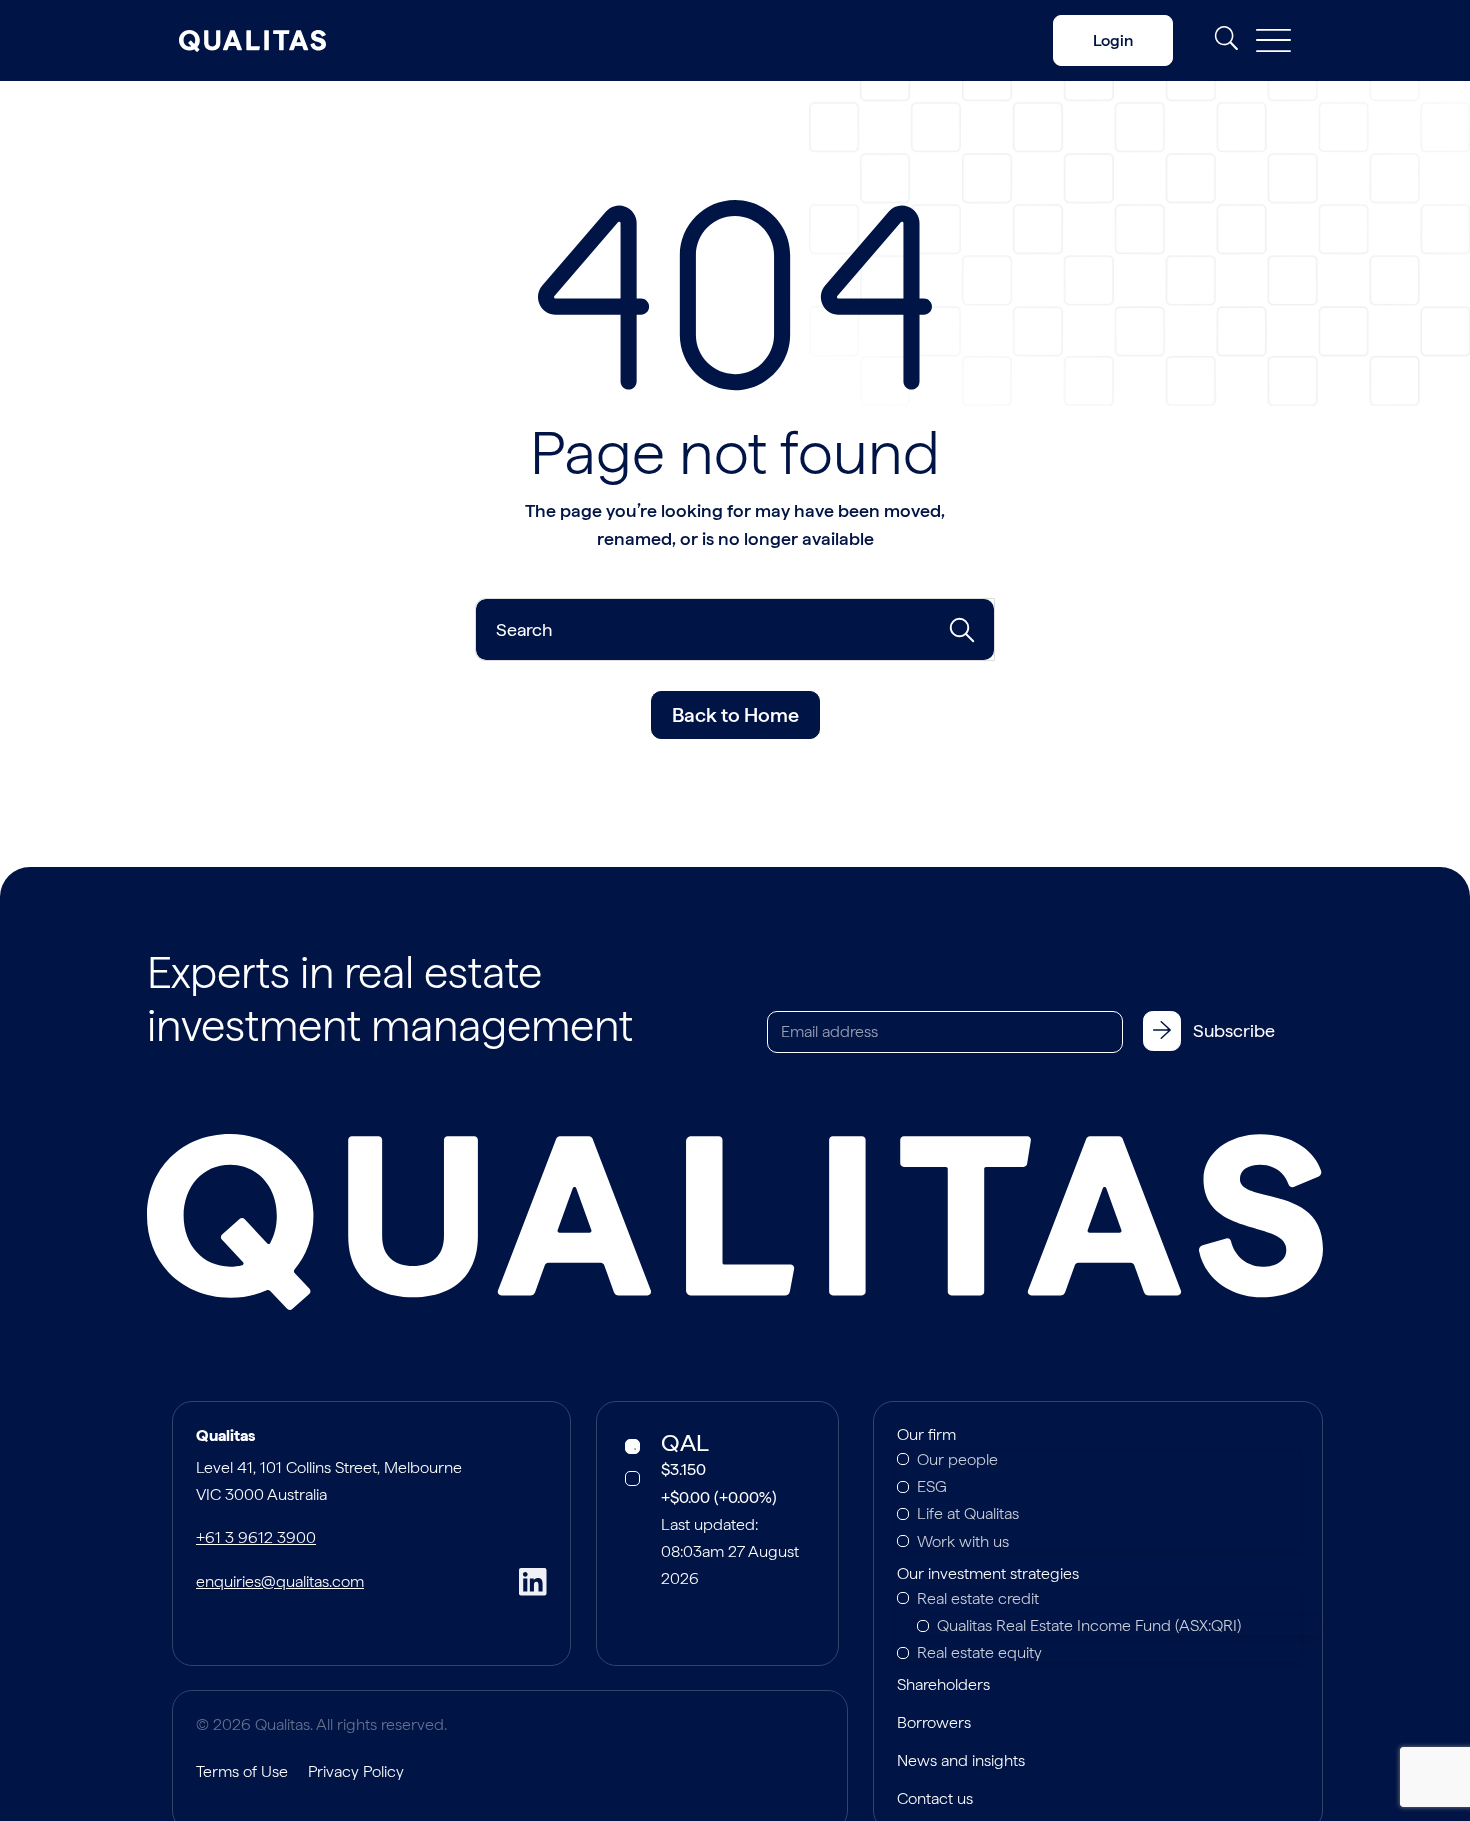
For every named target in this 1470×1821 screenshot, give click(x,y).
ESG (932, 1486)
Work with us (963, 1541)
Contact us (935, 1800)
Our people (957, 1459)
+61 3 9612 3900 (256, 1537)
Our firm (926, 1436)
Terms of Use (242, 1771)
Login (1113, 40)
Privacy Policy (356, 1771)
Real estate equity (979, 1652)
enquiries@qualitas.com (280, 1581)
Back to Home (735, 715)
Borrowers (934, 1724)
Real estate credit (978, 1598)
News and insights (961, 1762)
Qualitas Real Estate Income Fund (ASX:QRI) (1089, 1625)
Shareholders (943, 1686)
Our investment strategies (988, 1575)
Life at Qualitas (968, 1513)
